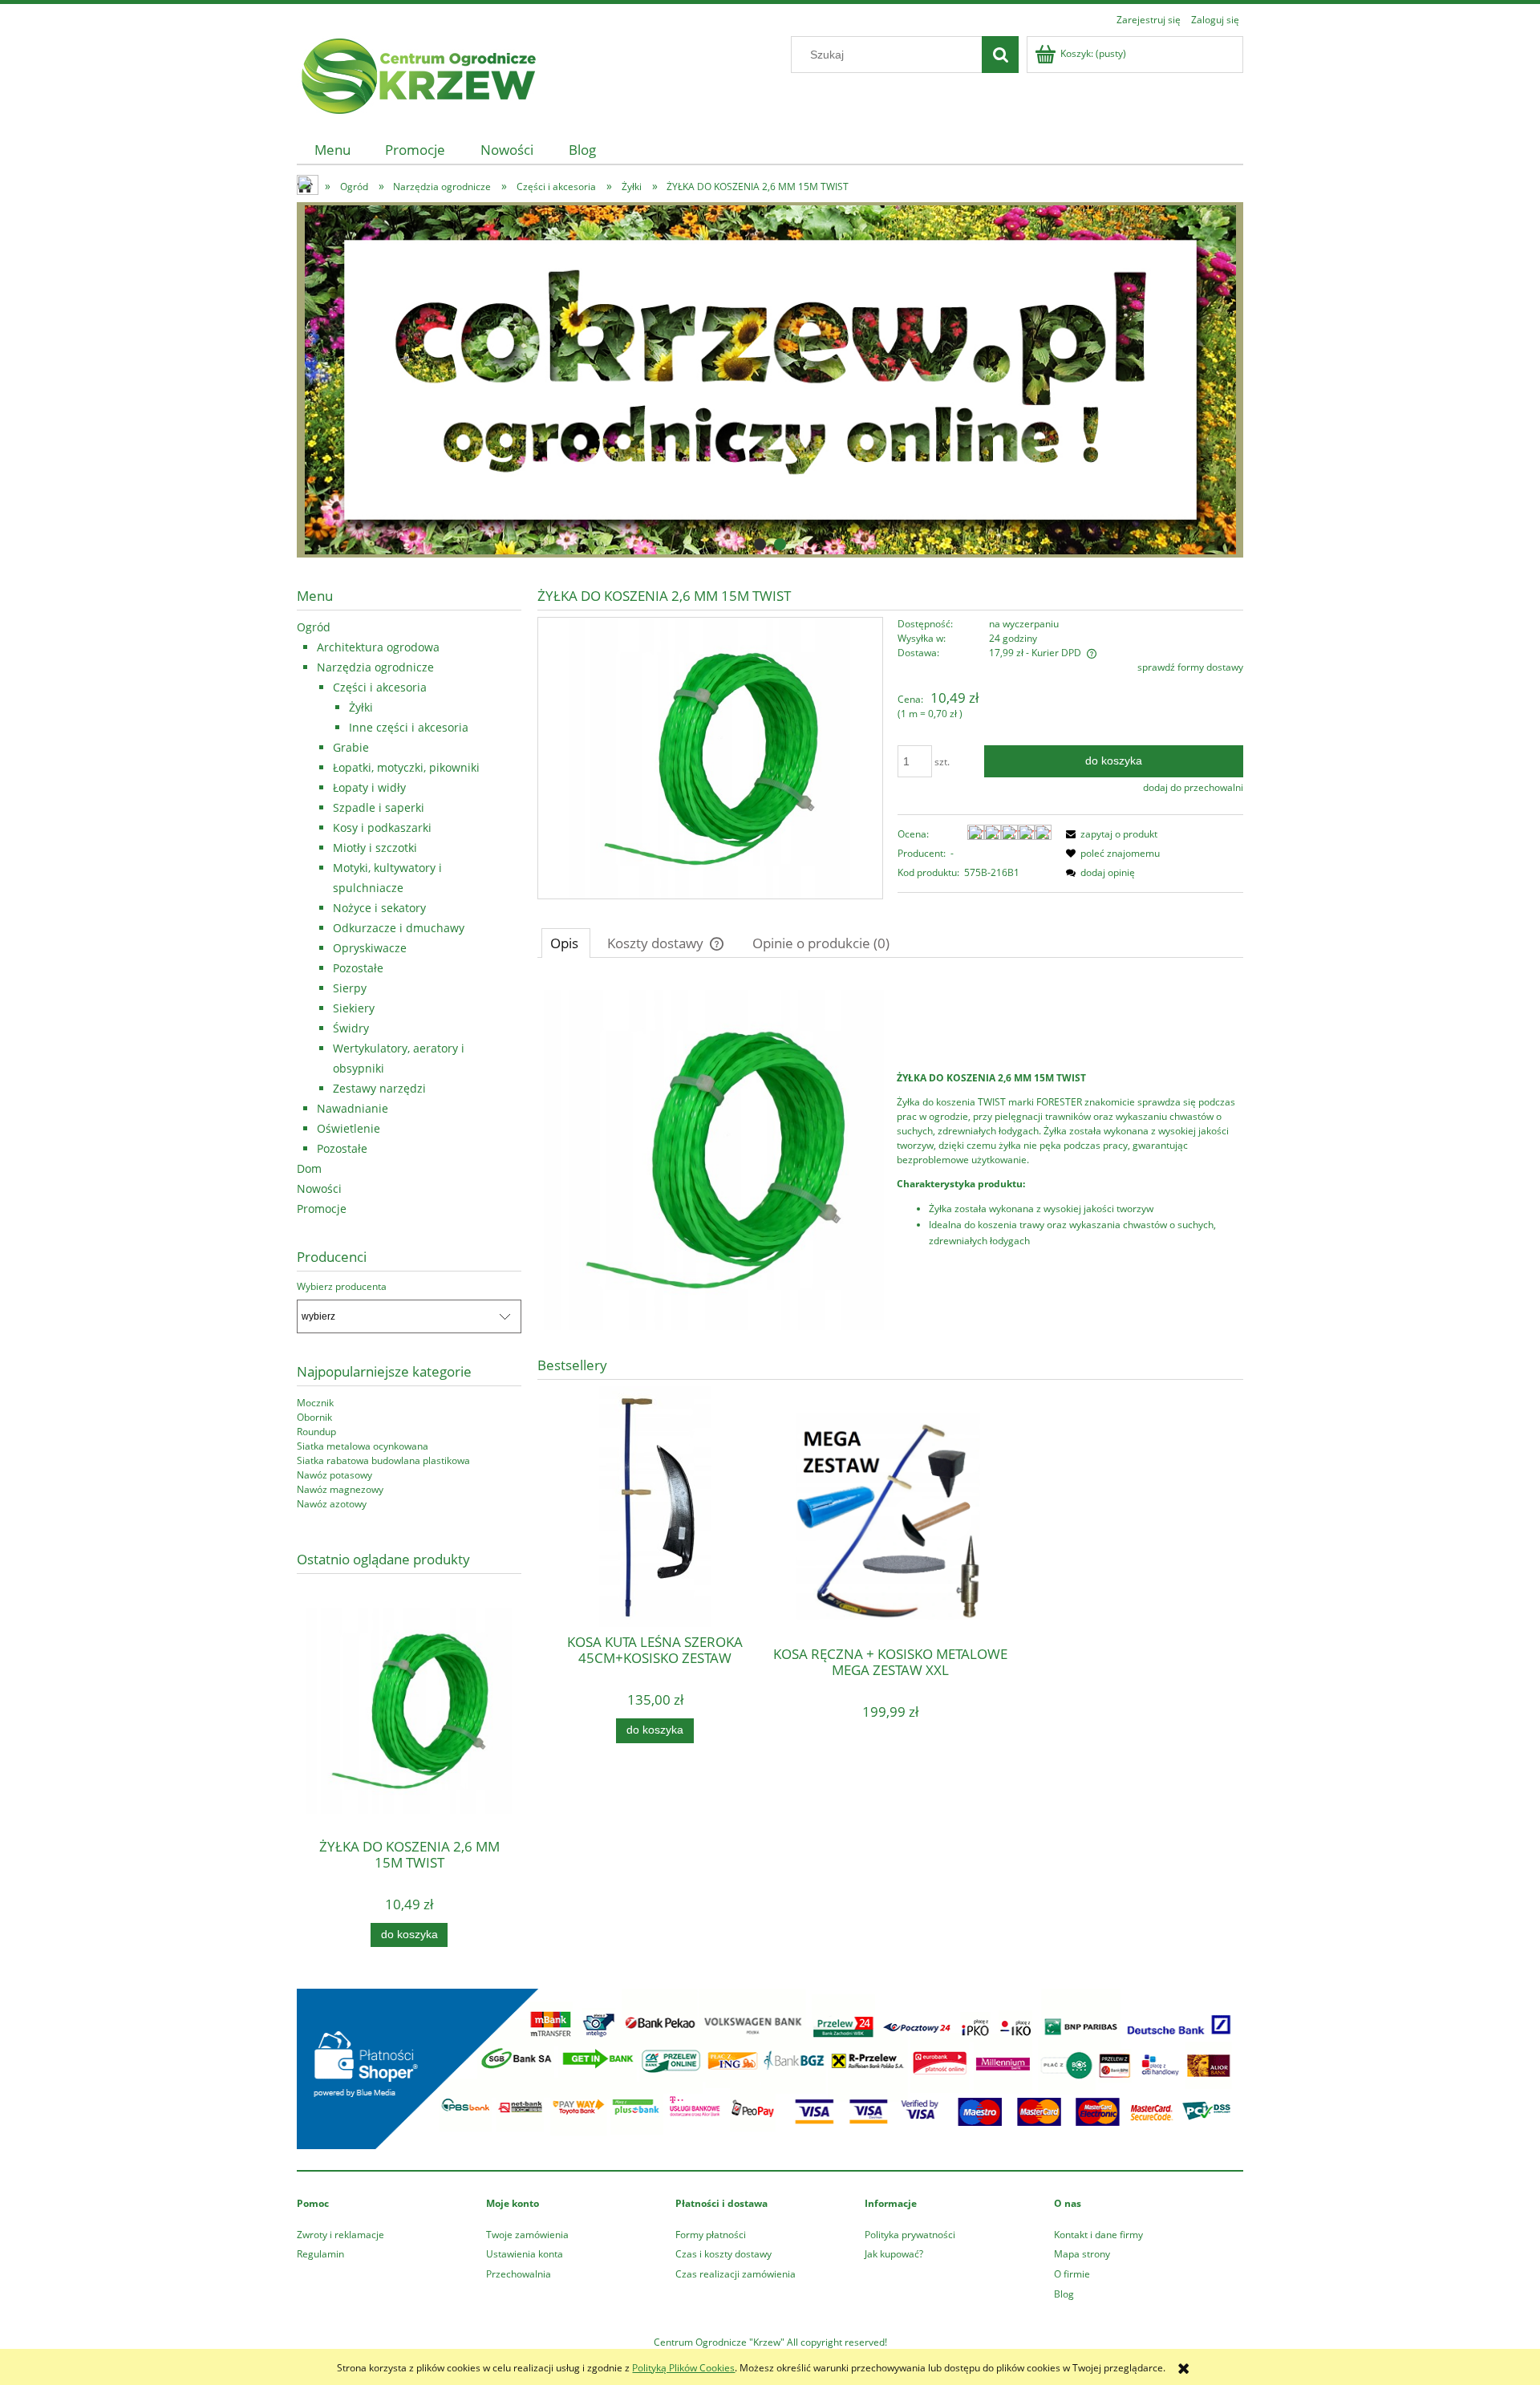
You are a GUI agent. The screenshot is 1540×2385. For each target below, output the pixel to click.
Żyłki (361, 707)
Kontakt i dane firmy (1098, 2235)
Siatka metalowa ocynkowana (363, 1446)
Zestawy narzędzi (379, 1088)
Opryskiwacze (370, 948)
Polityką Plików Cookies (683, 2368)
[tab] (760, 544)
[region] (770, 380)
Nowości (319, 1188)
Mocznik (315, 1403)
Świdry (351, 1028)
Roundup (316, 1432)
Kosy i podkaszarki (382, 827)
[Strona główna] (417, 73)
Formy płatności (711, 2235)
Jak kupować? (894, 2254)
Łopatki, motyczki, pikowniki (406, 767)
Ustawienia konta (525, 2254)
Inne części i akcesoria (409, 727)
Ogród (314, 627)
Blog (1064, 2294)
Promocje (322, 1209)
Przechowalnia (519, 2274)
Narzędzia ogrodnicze (375, 667)
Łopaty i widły (369, 787)
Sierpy (350, 988)
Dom (309, 1168)
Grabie (351, 747)
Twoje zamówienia (527, 2235)
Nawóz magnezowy (340, 1489)
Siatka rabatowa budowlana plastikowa (383, 1460)
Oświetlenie (349, 1128)
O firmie (1072, 2274)
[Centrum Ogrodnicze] (770, 380)
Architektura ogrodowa (378, 647)
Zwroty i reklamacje (340, 2235)
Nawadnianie (353, 1108)
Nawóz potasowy (334, 1475)
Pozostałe (358, 968)
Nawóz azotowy (332, 1504)
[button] (1109, 834)
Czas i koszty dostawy (723, 2254)
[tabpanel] (890, 1160)
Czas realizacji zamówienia (736, 2274)
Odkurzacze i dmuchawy (399, 928)
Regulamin (320, 2254)
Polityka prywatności (910, 2235)
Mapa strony (1082, 2254)
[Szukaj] (1000, 55)
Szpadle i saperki (379, 807)
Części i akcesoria (380, 687)
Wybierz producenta (342, 1287)
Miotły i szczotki (375, 848)
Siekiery (354, 1008)
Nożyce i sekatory (379, 908)
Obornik (314, 1417)
